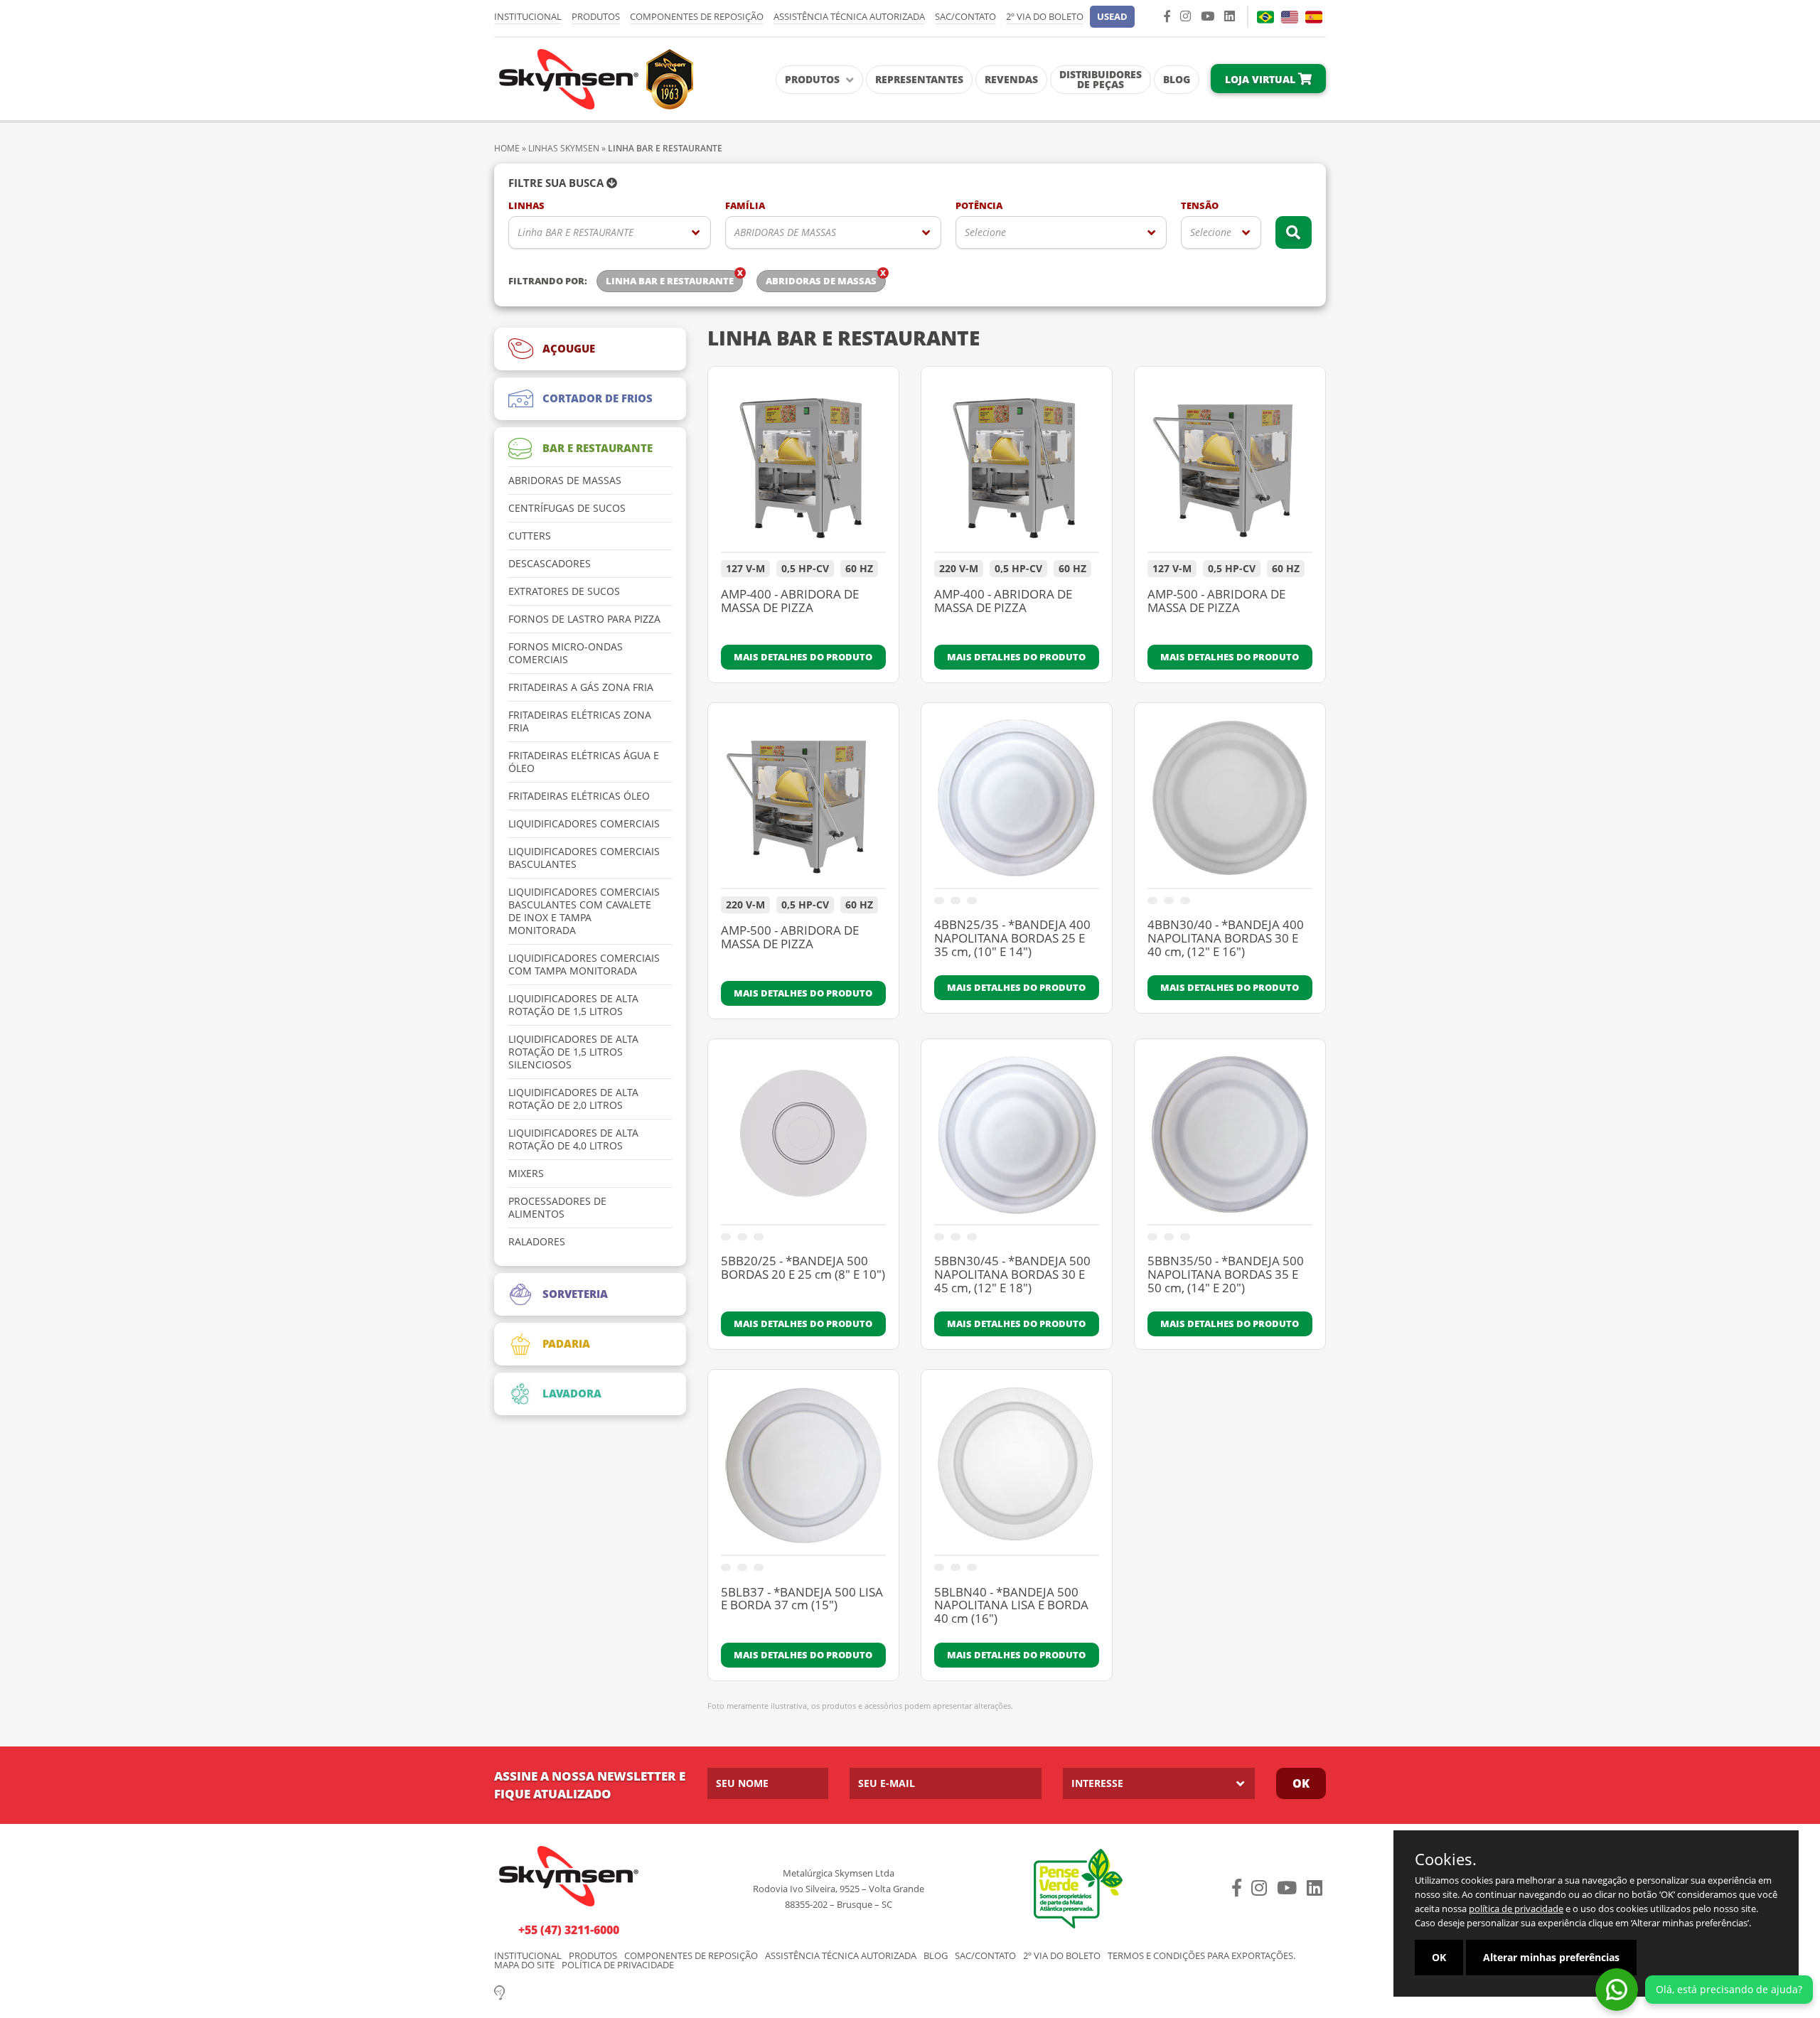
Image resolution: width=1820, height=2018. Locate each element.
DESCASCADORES (550, 564)
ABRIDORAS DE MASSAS (785, 232)
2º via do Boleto (1045, 16)
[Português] (1265, 17)
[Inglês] (1290, 17)
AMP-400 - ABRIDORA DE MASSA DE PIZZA (790, 602)
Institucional (528, 16)
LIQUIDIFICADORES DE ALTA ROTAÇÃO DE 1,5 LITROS (573, 1005)
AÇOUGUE (569, 348)
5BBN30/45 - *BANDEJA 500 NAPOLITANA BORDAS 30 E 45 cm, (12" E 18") (1012, 1275)
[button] (1112, 17)
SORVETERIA (575, 1294)
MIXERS (526, 1174)
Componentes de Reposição (697, 16)
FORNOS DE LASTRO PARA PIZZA (584, 619)
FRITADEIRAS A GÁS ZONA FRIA (581, 687)
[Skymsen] (594, 77)
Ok (1301, 1783)
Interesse (1097, 1783)
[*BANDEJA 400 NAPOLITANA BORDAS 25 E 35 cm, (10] (1017, 803)
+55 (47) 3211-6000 (569, 1930)
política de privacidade (1516, 1909)
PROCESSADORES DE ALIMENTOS (557, 1208)
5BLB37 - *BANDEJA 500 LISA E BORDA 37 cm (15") (802, 1600)
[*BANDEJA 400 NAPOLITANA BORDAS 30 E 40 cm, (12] (1230, 803)
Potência (979, 206)
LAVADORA (572, 1393)
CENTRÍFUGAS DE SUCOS (567, 508)
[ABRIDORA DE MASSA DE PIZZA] (803, 466)
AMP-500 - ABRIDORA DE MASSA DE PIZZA (1216, 602)
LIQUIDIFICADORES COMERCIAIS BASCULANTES (584, 858)
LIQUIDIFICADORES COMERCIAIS (584, 824)
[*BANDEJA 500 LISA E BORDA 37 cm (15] (803, 1469)
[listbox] (610, 232)
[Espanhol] (1314, 17)
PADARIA (566, 1343)
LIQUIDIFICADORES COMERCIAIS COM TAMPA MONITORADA (584, 965)
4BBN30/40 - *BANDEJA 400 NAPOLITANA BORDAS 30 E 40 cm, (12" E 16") (1226, 939)
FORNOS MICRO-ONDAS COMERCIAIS (566, 653)
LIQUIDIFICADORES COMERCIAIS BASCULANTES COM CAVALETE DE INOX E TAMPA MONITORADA (584, 911)
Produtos (596, 16)
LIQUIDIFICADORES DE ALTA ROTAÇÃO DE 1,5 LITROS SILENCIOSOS (573, 1052)
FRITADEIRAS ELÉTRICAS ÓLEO (579, 796)
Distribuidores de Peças (1101, 79)
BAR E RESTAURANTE (598, 448)
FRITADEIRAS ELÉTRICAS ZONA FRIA (580, 721)
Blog (1177, 79)
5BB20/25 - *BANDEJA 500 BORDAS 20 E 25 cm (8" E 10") (803, 1268)
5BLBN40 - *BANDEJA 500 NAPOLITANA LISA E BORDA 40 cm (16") (1011, 1606)
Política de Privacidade (618, 1965)
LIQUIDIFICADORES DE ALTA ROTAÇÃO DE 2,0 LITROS (573, 1099)
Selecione (985, 232)
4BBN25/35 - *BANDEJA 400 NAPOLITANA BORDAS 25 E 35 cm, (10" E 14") (1012, 939)
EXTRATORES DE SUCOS (564, 591)
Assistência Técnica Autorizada (849, 16)
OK (1439, 1957)
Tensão (1200, 206)
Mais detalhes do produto (803, 657)
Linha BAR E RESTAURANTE (576, 232)
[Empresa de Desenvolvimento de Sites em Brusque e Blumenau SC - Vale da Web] (499, 1992)
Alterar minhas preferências (1551, 1957)
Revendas (1011, 79)
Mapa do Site (524, 1965)
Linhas (526, 206)
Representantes (919, 79)
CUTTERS (530, 536)
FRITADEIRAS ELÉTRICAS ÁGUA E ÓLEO (584, 762)
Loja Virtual (1262, 79)
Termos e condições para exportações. (1201, 1956)
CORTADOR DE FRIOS (598, 398)
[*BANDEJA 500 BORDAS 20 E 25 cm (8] (803, 1139)
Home (507, 148)
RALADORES (537, 1242)
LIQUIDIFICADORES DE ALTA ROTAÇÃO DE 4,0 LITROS (573, 1139)
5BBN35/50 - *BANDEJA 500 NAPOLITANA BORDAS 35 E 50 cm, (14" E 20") (1226, 1275)
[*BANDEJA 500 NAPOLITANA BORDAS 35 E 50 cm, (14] (1230, 1139)
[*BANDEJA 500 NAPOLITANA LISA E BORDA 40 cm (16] (1017, 1469)
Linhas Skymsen (564, 148)
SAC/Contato (965, 16)
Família (745, 206)
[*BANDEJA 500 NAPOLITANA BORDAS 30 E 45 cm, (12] (1017, 1139)
